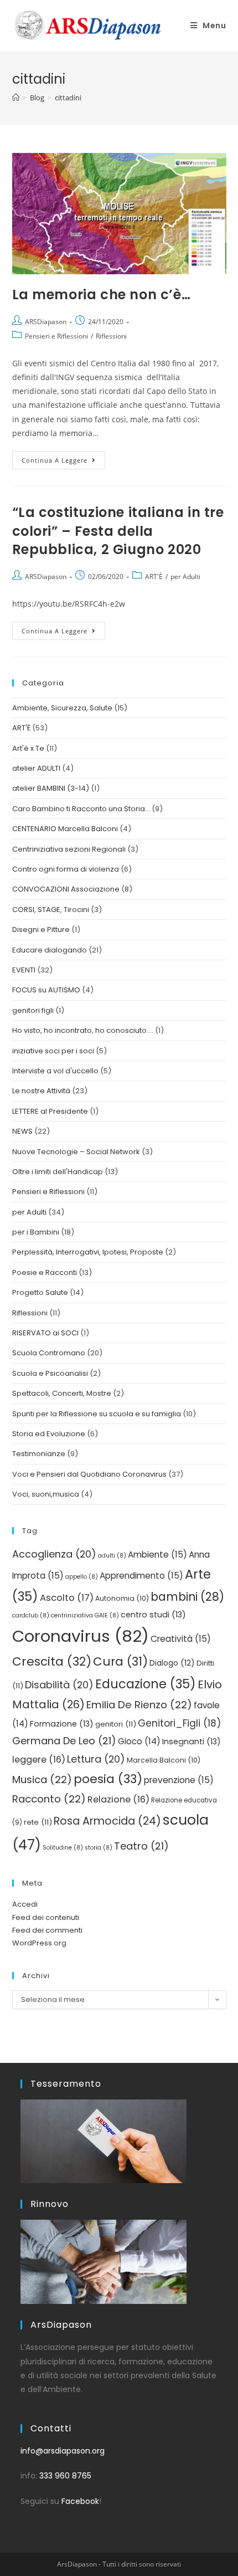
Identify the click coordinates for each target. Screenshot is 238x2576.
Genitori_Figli (179, 1723)
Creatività (181, 1639)
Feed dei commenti (47, 1930)
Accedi (25, 1904)
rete (38, 1822)
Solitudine (63, 1848)
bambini (187, 1597)
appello (82, 1577)
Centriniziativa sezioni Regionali (69, 849)
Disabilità (59, 1685)
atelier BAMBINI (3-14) (51, 788)
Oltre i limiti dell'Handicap (58, 1172)
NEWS (22, 1131)
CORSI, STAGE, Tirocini (51, 910)
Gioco (139, 1741)
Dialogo (172, 1663)
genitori (116, 1724)
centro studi (153, 1615)
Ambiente (157, 1555)
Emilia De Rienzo (139, 1705)
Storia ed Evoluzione (49, 1434)
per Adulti (185, 577)
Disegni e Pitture (41, 929)
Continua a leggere (63, 458)
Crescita (52, 1661)
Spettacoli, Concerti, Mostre (62, 1393)
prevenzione (179, 1780)
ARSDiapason (46, 322)
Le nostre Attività (41, 1091)
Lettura (96, 1759)
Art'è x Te (28, 748)
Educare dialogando (50, 950)
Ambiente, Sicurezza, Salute (62, 708)
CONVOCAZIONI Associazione (66, 889)
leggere (39, 1760)
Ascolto (67, 1598)
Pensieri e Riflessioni (56, 336)
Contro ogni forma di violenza (66, 869)
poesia (108, 1779)
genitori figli (33, 1010)
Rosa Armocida (107, 1821)
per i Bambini (36, 1232)
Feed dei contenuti (46, 1917)
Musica (42, 1779)
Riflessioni (111, 336)
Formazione (62, 1724)
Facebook (80, 2501)
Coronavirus (81, 1636)
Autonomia (122, 1598)
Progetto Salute (40, 1292)
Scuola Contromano (49, 1353)
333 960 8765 (65, 2476)
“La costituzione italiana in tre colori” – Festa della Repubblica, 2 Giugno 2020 (118, 531)
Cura (120, 1661)
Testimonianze (39, 1454)
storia (99, 1848)
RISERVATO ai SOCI (45, 1333)
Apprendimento (141, 1576)
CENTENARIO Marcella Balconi (65, 829)
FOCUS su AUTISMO (46, 990)
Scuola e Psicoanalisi (50, 1373)
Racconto (49, 1799)
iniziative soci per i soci (53, 1051)
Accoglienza (54, 1554)
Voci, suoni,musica (46, 1494)
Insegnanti (192, 1742)
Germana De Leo (64, 1741)
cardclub (31, 1615)
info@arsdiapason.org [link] (63, 2451)
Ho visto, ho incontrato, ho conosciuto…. (83, 1030)
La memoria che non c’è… (102, 295)
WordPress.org (39, 1943)
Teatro (141, 1846)
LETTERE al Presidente (50, 1111)
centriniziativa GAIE (85, 1615)
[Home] (16, 98)
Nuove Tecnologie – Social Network (76, 1152)
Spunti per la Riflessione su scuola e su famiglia (97, 1414)
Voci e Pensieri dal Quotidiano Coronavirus (89, 1474)
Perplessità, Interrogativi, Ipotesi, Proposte (88, 1252)
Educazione (146, 1684)
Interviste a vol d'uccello (55, 1071)
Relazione (118, 1799)
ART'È (154, 577)
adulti (112, 1556)
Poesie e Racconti (45, 1272)
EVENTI (24, 970)
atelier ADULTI (36, 768)
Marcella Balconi (164, 1760)
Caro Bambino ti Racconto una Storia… (81, 809)
